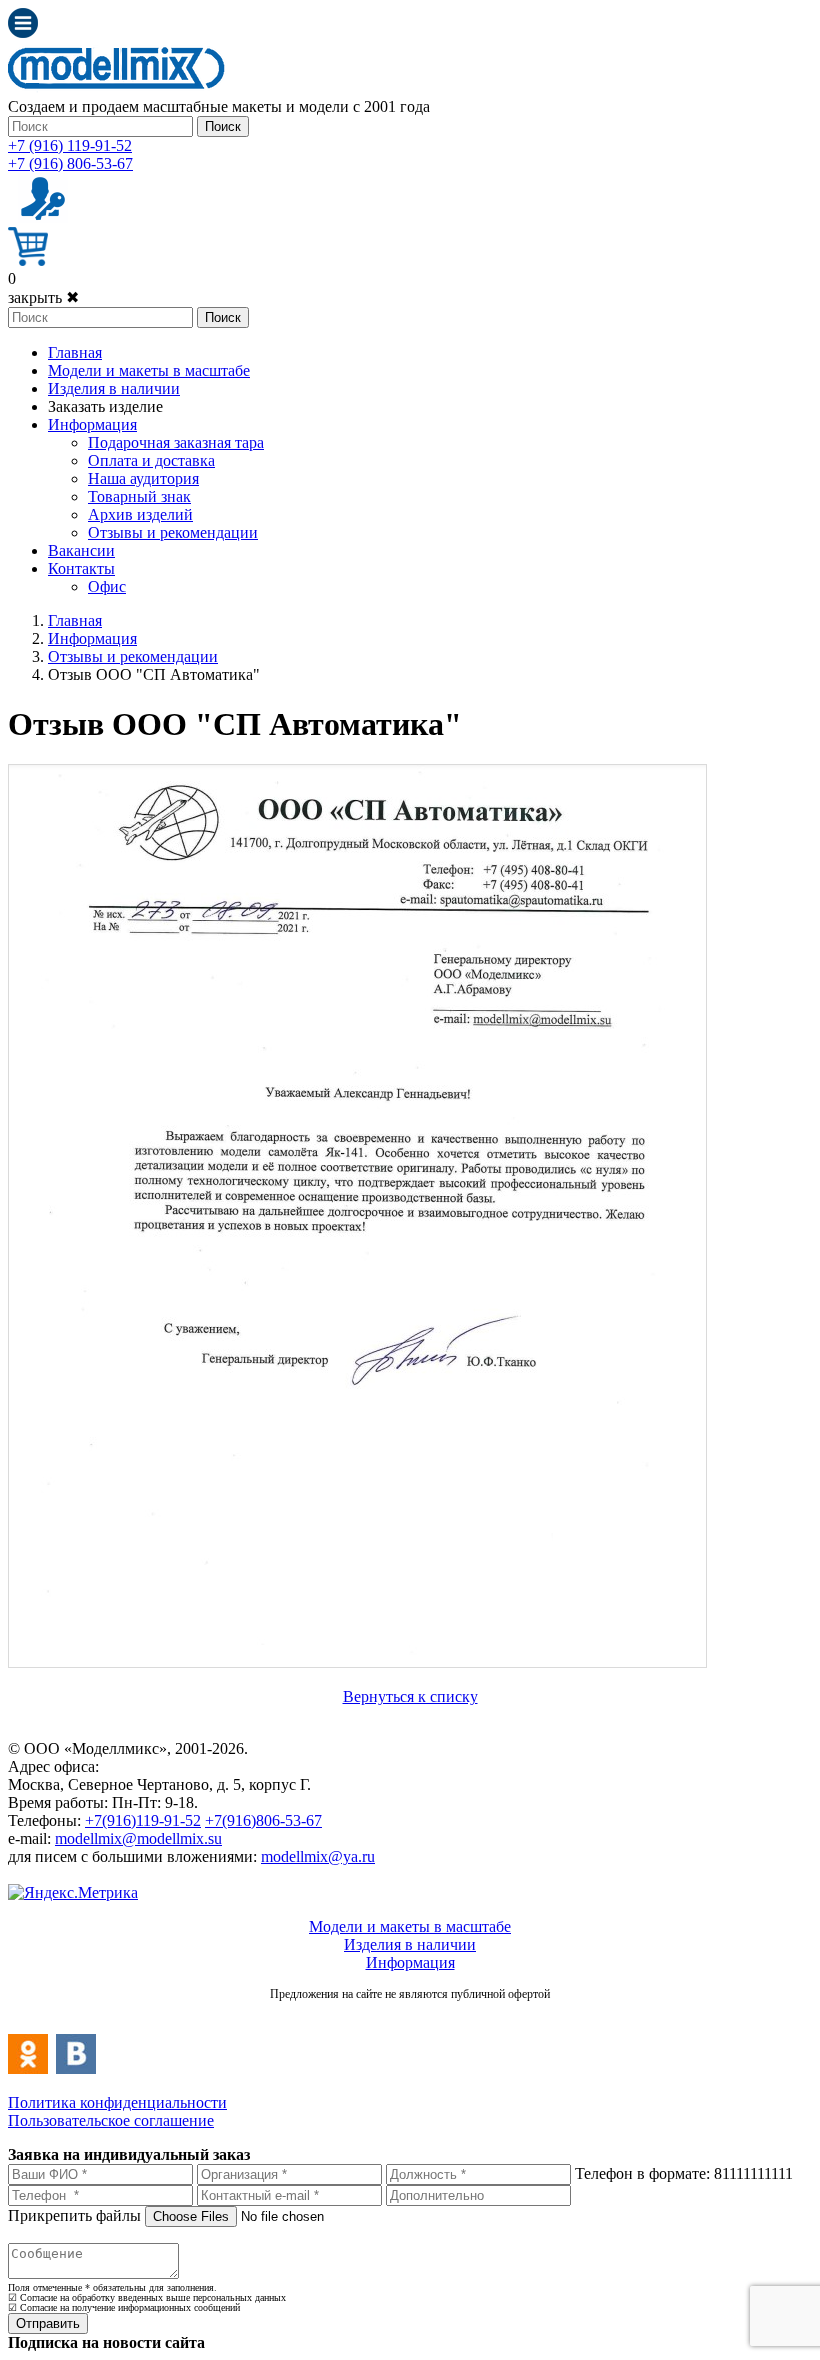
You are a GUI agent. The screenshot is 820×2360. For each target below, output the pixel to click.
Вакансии (81, 550)
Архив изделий (140, 514)
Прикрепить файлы (74, 2215)
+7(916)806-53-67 (263, 1820)
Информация (92, 424)
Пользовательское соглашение (111, 2120)
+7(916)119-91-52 (143, 1820)
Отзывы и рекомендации (173, 532)
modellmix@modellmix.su (138, 1838)
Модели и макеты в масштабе (149, 370)
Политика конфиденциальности (117, 2102)
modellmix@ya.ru (318, 1856)
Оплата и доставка (151, 460)
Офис (107, 586)
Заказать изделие (105, 406)
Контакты (81, 568)
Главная (75, 352)
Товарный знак (139, 496)
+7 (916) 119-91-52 (70, 145)
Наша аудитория (143, 478)
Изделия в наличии (114, 388)
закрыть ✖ (43, 297)
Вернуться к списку (410, 1696)
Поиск (223, 126)
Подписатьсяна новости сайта (410, 2015)
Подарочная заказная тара (176, 442)
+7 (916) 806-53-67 (70, 163)
